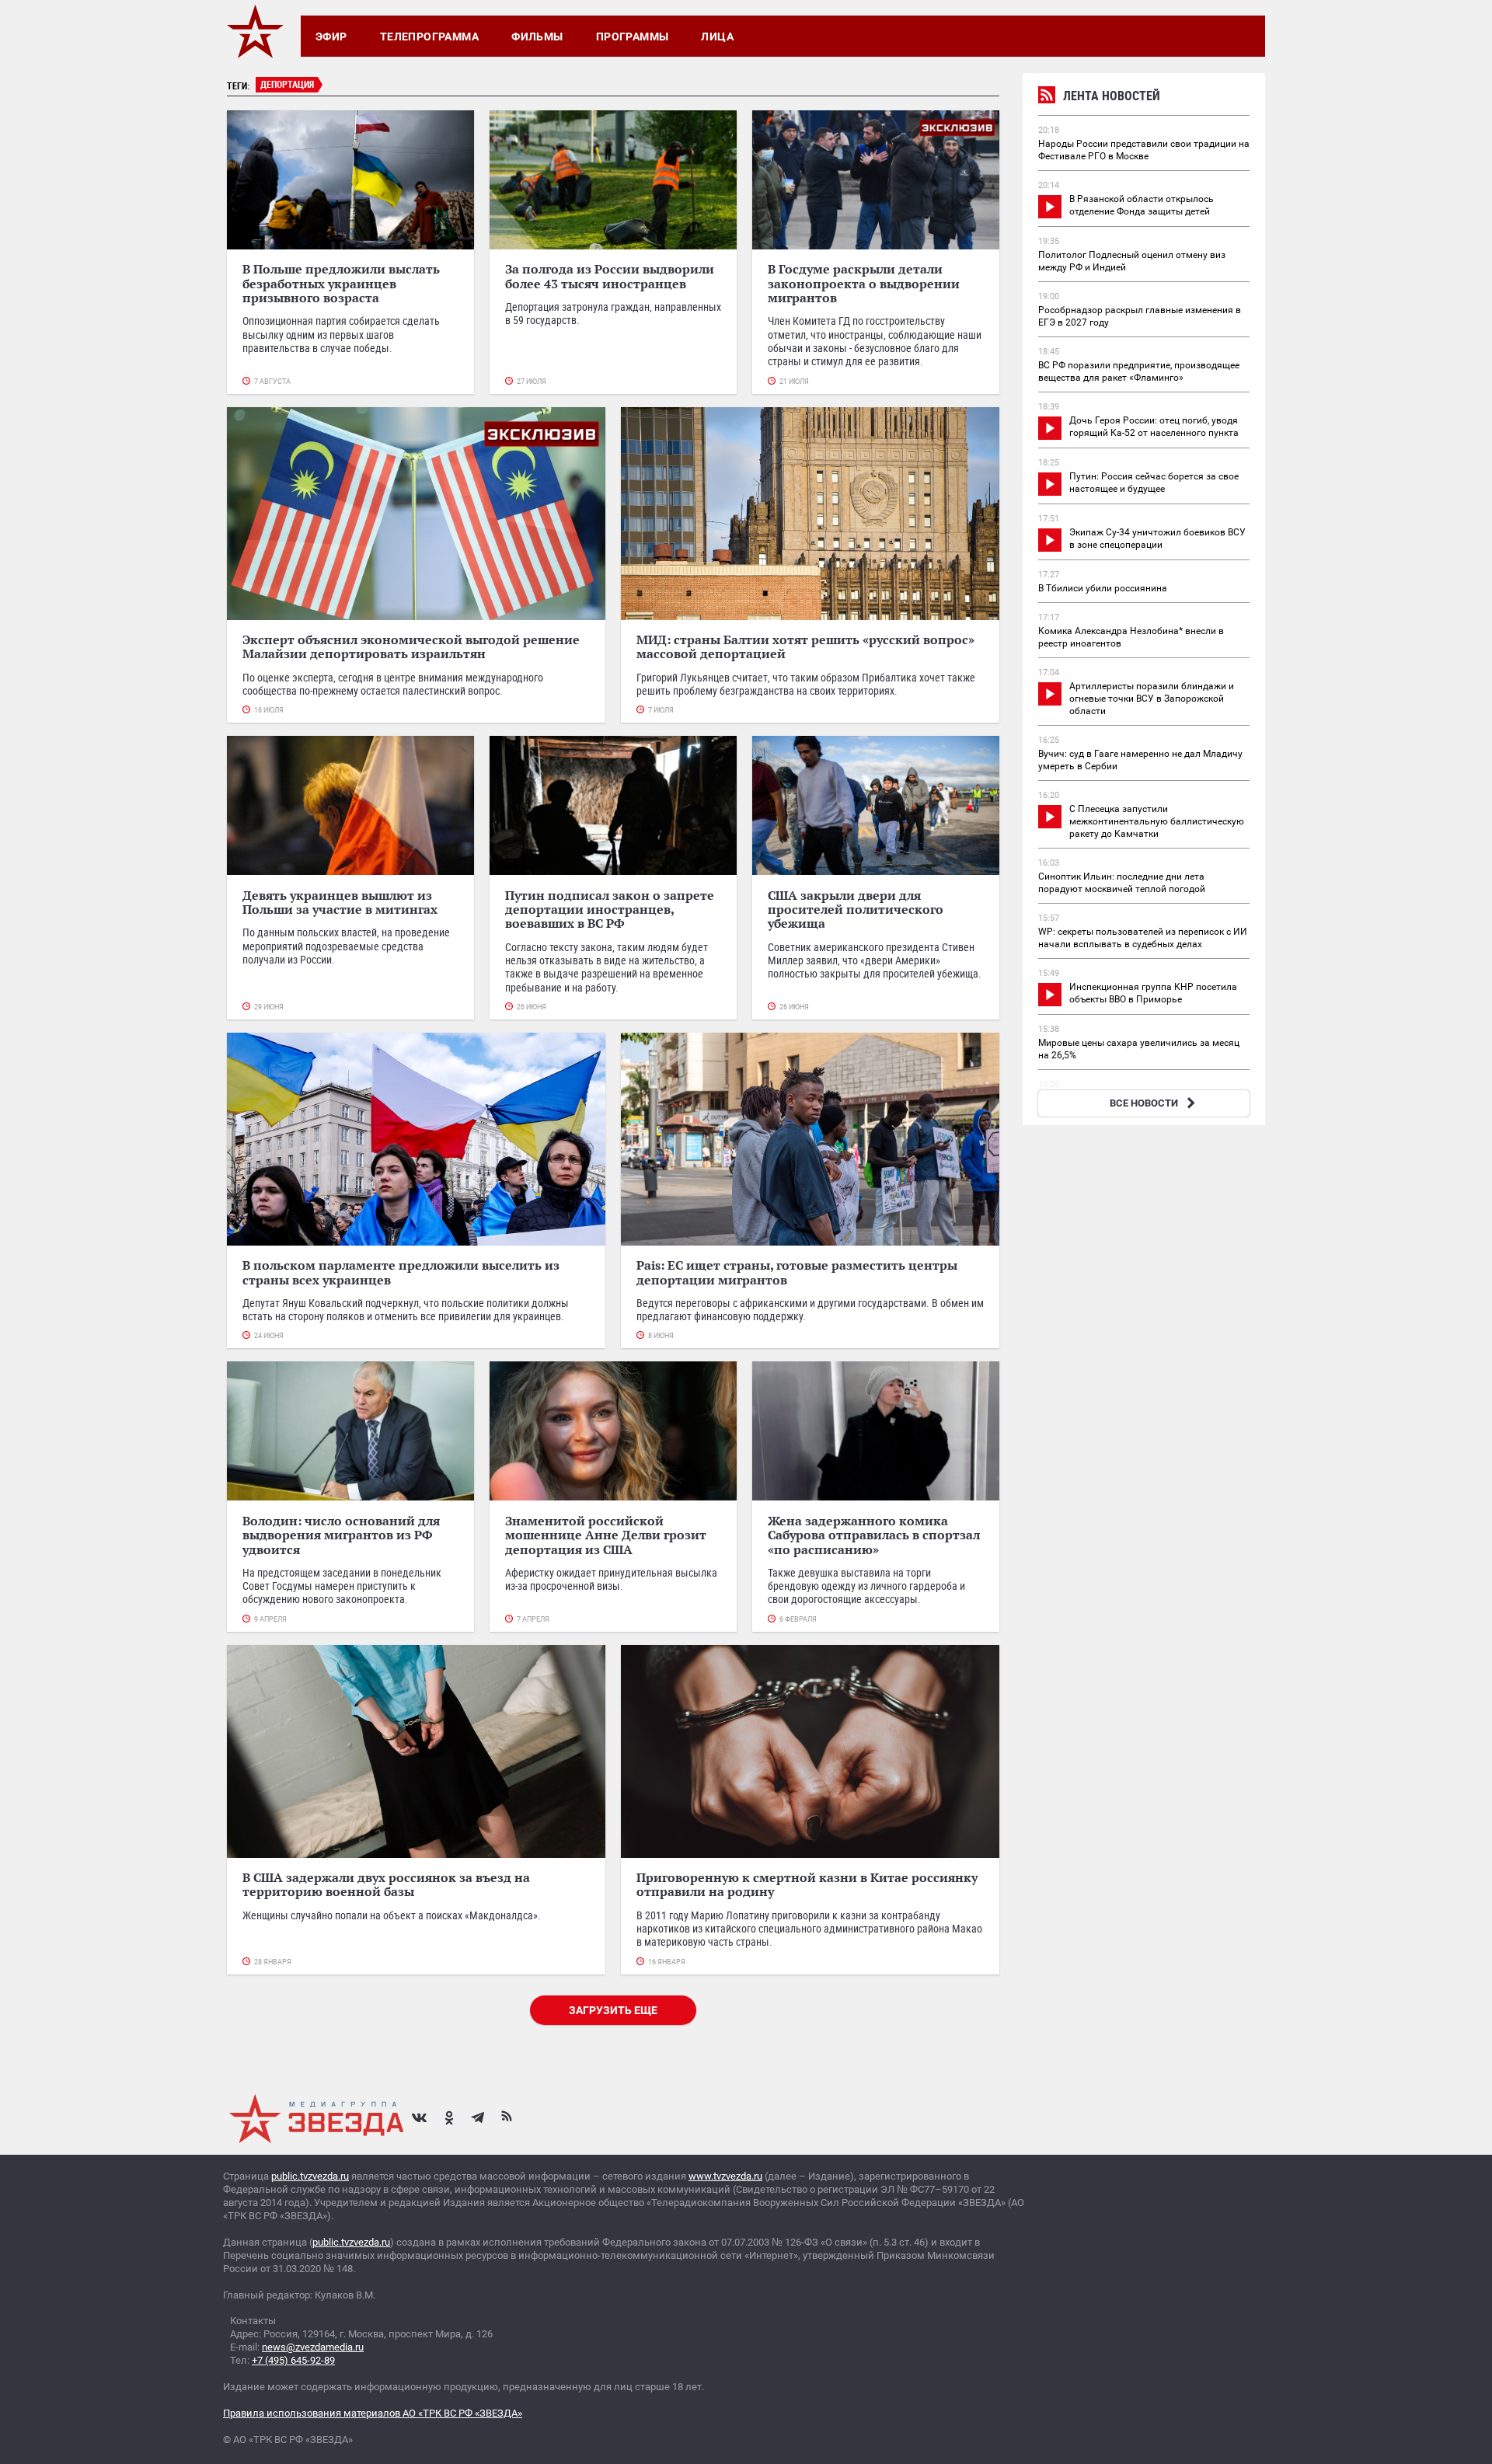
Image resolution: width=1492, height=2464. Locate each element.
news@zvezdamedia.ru (313, 2347)
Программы (633, 37)
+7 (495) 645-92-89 (293, 2360)
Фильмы (537, 37)
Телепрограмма (429, 37)
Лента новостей (1112, 96)
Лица (717, 37)
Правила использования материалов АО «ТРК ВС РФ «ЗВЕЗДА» (373, 2413)
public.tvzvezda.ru (310, 2176)
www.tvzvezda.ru (725, 2176)
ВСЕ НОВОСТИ (1144, 1103)
